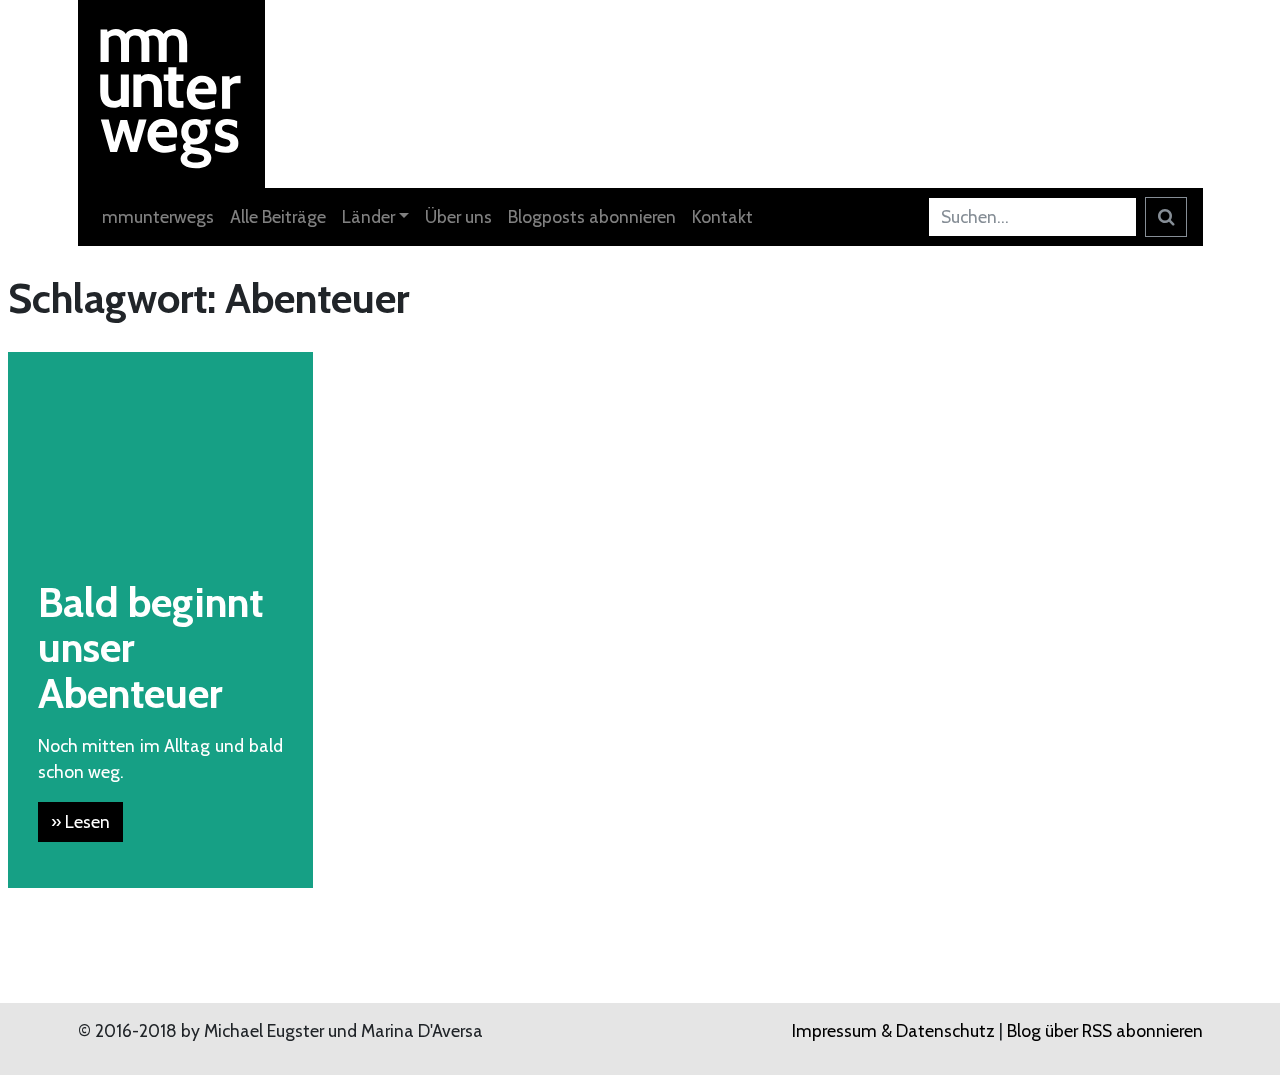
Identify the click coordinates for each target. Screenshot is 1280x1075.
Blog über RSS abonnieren (1105, 1030)
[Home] (172, 91)
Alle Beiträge (278, 216)
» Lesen (80, 821)
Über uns (458, 216)
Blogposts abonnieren (592, 216)
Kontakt (722, 216)
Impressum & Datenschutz (893, 1030)
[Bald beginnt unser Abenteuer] (160, 451)
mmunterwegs (158, 216)
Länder (368, 216)
